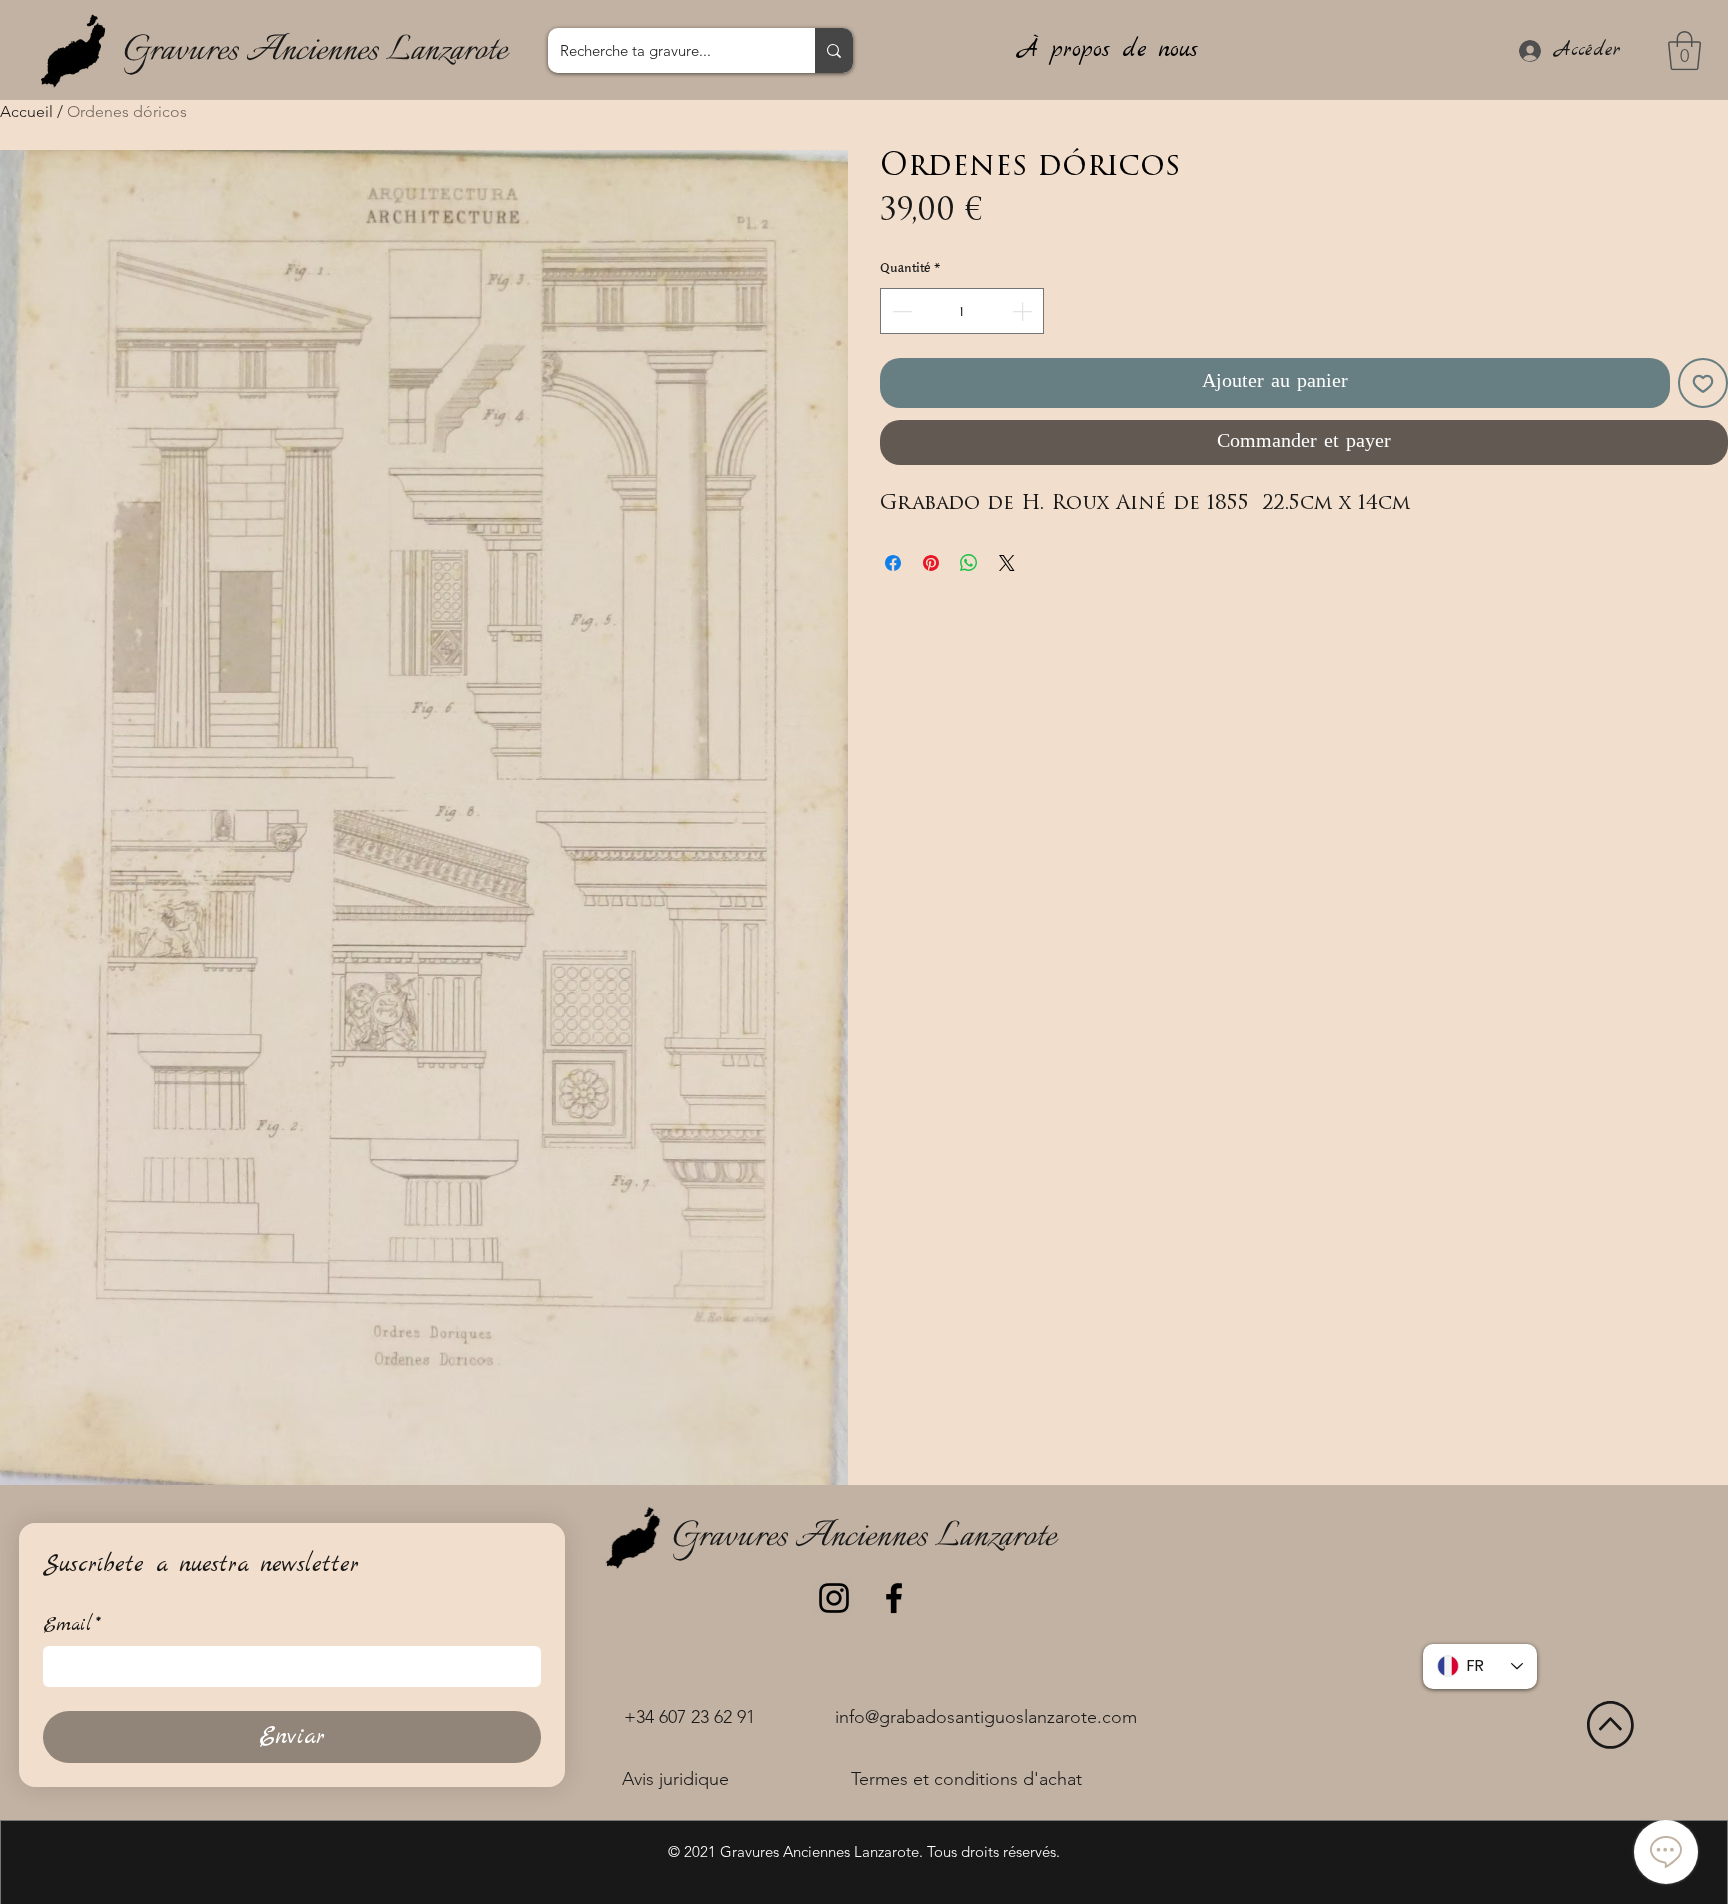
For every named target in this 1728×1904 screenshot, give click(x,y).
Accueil (26, 111)
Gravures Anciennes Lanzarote (315, 51)
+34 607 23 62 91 (689, 1717)
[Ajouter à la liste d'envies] (1703, 383)
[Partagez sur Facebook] (893, 563)
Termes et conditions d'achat (966, 1779)
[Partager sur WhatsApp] (969, 563)
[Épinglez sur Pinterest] (931, 563)
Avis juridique (675, 1779)
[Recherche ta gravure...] (834, 50)
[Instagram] (834, 1598)
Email (72, 1625)
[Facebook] (894, 1598)
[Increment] (1024, 311)
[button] (1684, 50)
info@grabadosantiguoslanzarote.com (986, 1717)
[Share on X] (1007, 563)
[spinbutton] (962, 311)
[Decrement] (900, 311)
